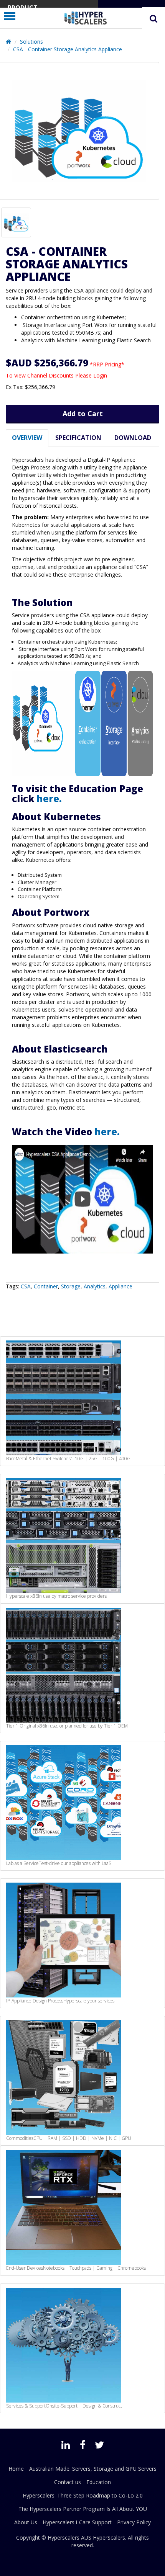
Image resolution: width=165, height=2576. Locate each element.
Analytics (95, 1286)
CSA (26, 1286)
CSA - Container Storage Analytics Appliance (68, 49)
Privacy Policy (134, 2522)
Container (46, 1286)
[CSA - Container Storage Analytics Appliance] (16, 222)
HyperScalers (109, 2538)
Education (99, 2482)
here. (50, 798)
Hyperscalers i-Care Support (77, 2522)
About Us (26, 2522)
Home (16, 2469)
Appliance (120, 1286)
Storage (71, 1286)
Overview (27, 438)
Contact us (68, 2482)
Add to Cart (83, 414)
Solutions (31, 42)
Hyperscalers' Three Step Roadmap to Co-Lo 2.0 (83, 2495)
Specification (78, 438)
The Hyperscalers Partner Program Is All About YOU (83, 2509)
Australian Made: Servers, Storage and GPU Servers (93, 2469)
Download (133, 438)
